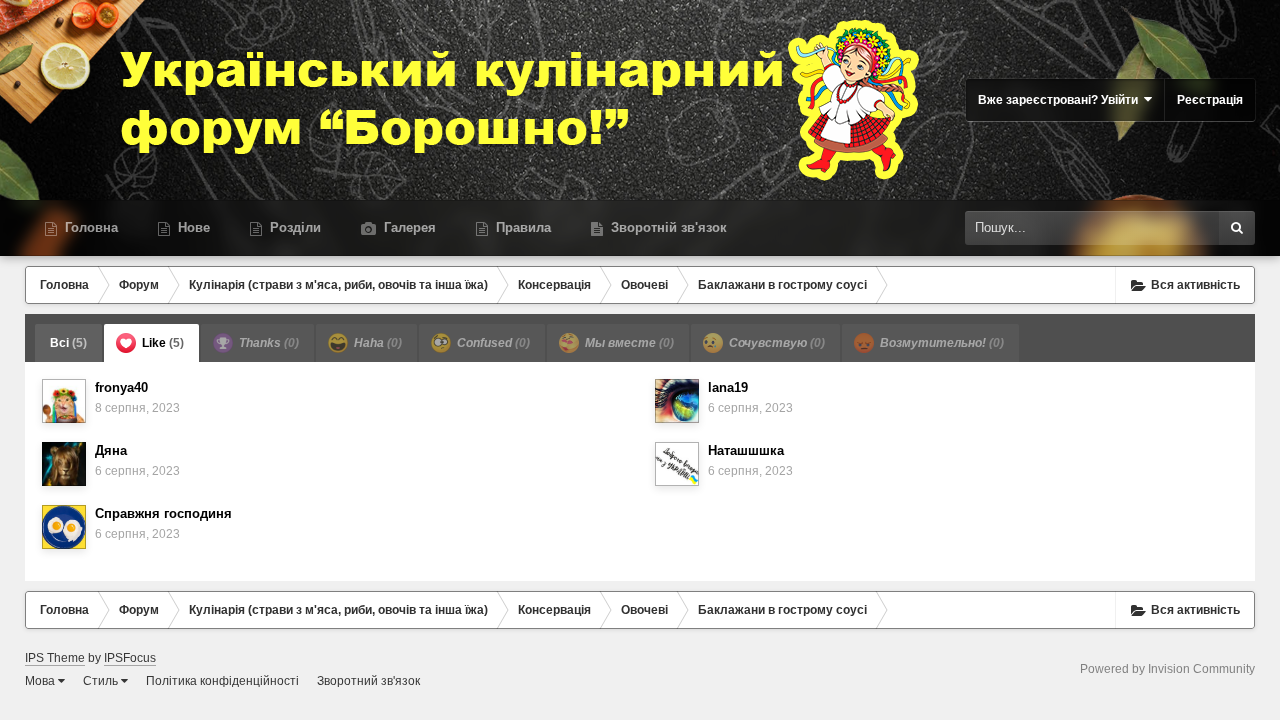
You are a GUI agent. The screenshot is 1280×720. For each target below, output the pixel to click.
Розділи (293, 227)
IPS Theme (55, 658)
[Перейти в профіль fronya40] (64, 401)
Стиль (102, 681)
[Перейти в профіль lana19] (677, 401)
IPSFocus (130, 658)
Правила (521, 227)
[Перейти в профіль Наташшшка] (677, 464)
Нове (192, 227)
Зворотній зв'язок (667, 227)
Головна (89, 227)
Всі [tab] (68, 343)
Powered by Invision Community (1167, 669)
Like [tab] (161, 343)
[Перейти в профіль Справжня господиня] (64, 527)
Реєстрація (1210, 100)
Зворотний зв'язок (368, 681)
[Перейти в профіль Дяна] (64, 464)
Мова (41, 681)
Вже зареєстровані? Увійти (1061, 100)
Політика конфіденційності (222, 681)
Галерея (408, 227)
